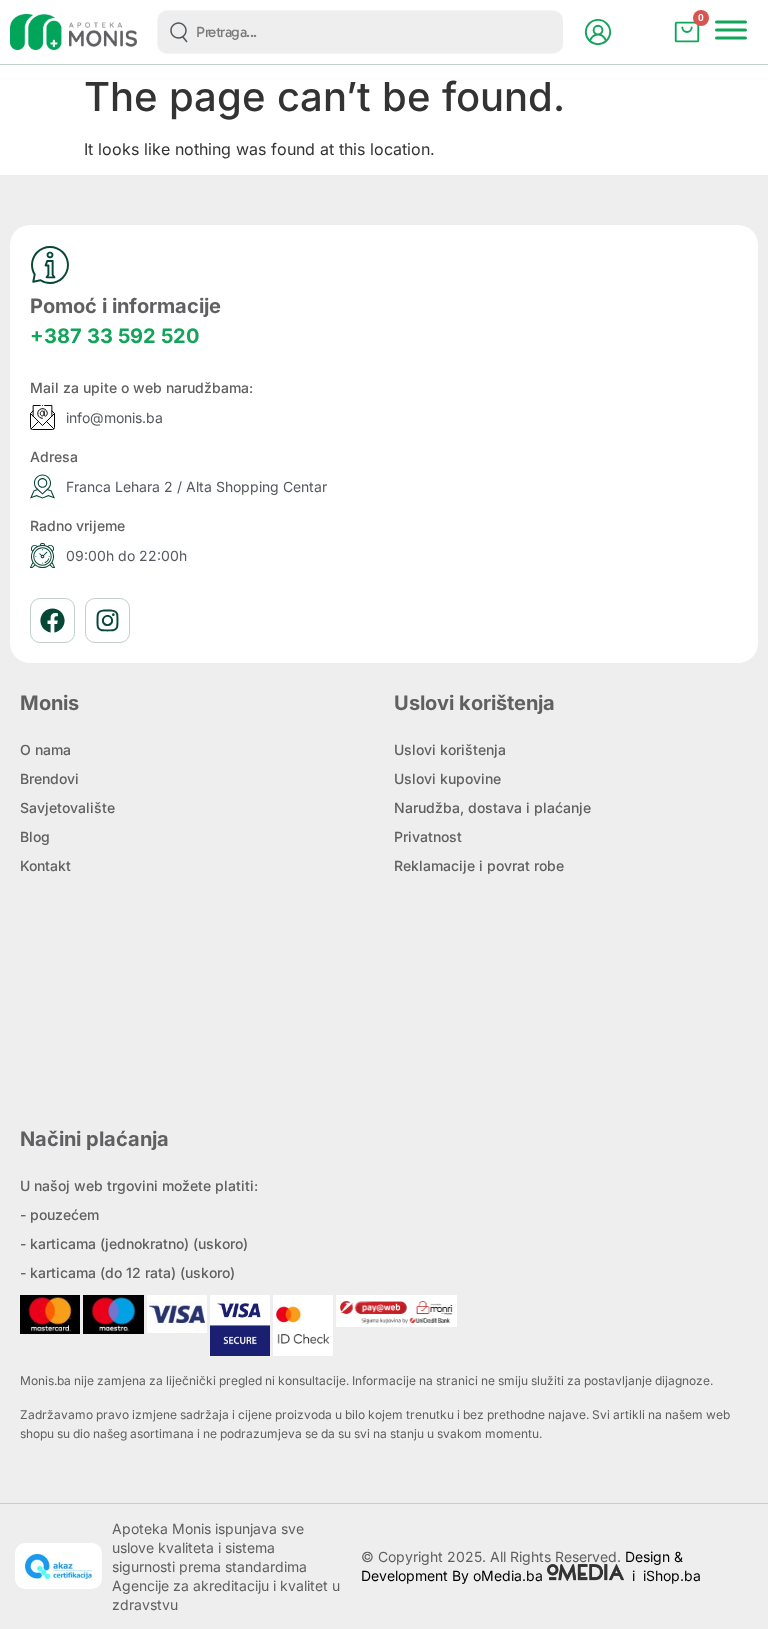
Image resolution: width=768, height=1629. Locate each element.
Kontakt (45, 865)
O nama (45, 749)
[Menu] (731, 29)
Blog (35, 836)
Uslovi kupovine (447, 778)
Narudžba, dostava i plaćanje (492, 807)
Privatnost (428, 836)
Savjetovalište (67, 807)
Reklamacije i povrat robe (479, 865)
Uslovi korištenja (450, 749)
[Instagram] (107, 620)
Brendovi (49, 778)
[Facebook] (52, 620)
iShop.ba (672, 1575)
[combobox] (360, 32)
